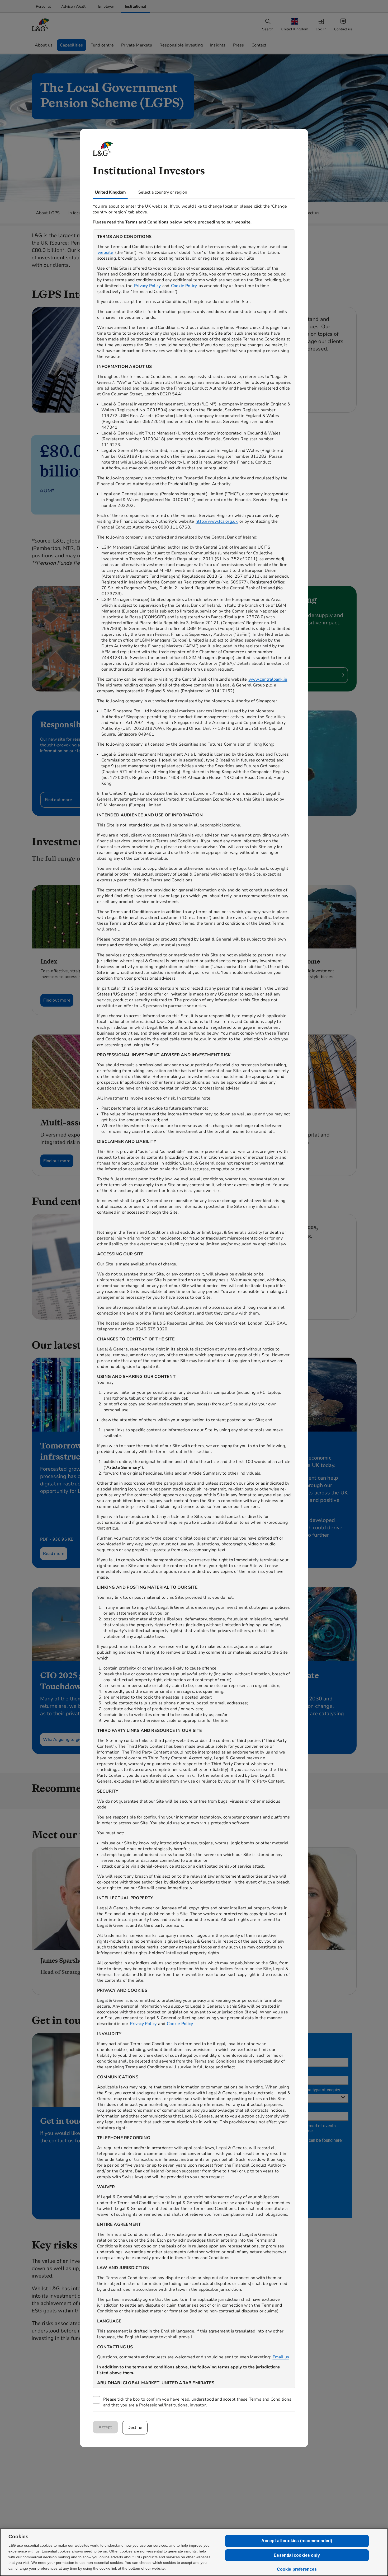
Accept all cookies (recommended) (297, 2541)
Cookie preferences (297, 2569)
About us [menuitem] (44, 45)
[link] (43, 6)
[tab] (110, 192)
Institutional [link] (136, 6)
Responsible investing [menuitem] (181, 45)
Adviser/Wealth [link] (74, 6)
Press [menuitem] (239, 45)
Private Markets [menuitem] (137, 45)
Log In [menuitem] (321, 29)
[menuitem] (295, 25)
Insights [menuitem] (218, 45)
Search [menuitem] (268, 29)
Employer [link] (106, 6)
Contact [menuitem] (259, 45)
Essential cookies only (297, 2555)
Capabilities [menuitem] (71, 45)
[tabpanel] (194, 1305)
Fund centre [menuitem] (102, 45)
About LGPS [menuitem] (48, 213)
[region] (194, 1309)
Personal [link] (43, 6)
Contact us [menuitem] (343, 29)
